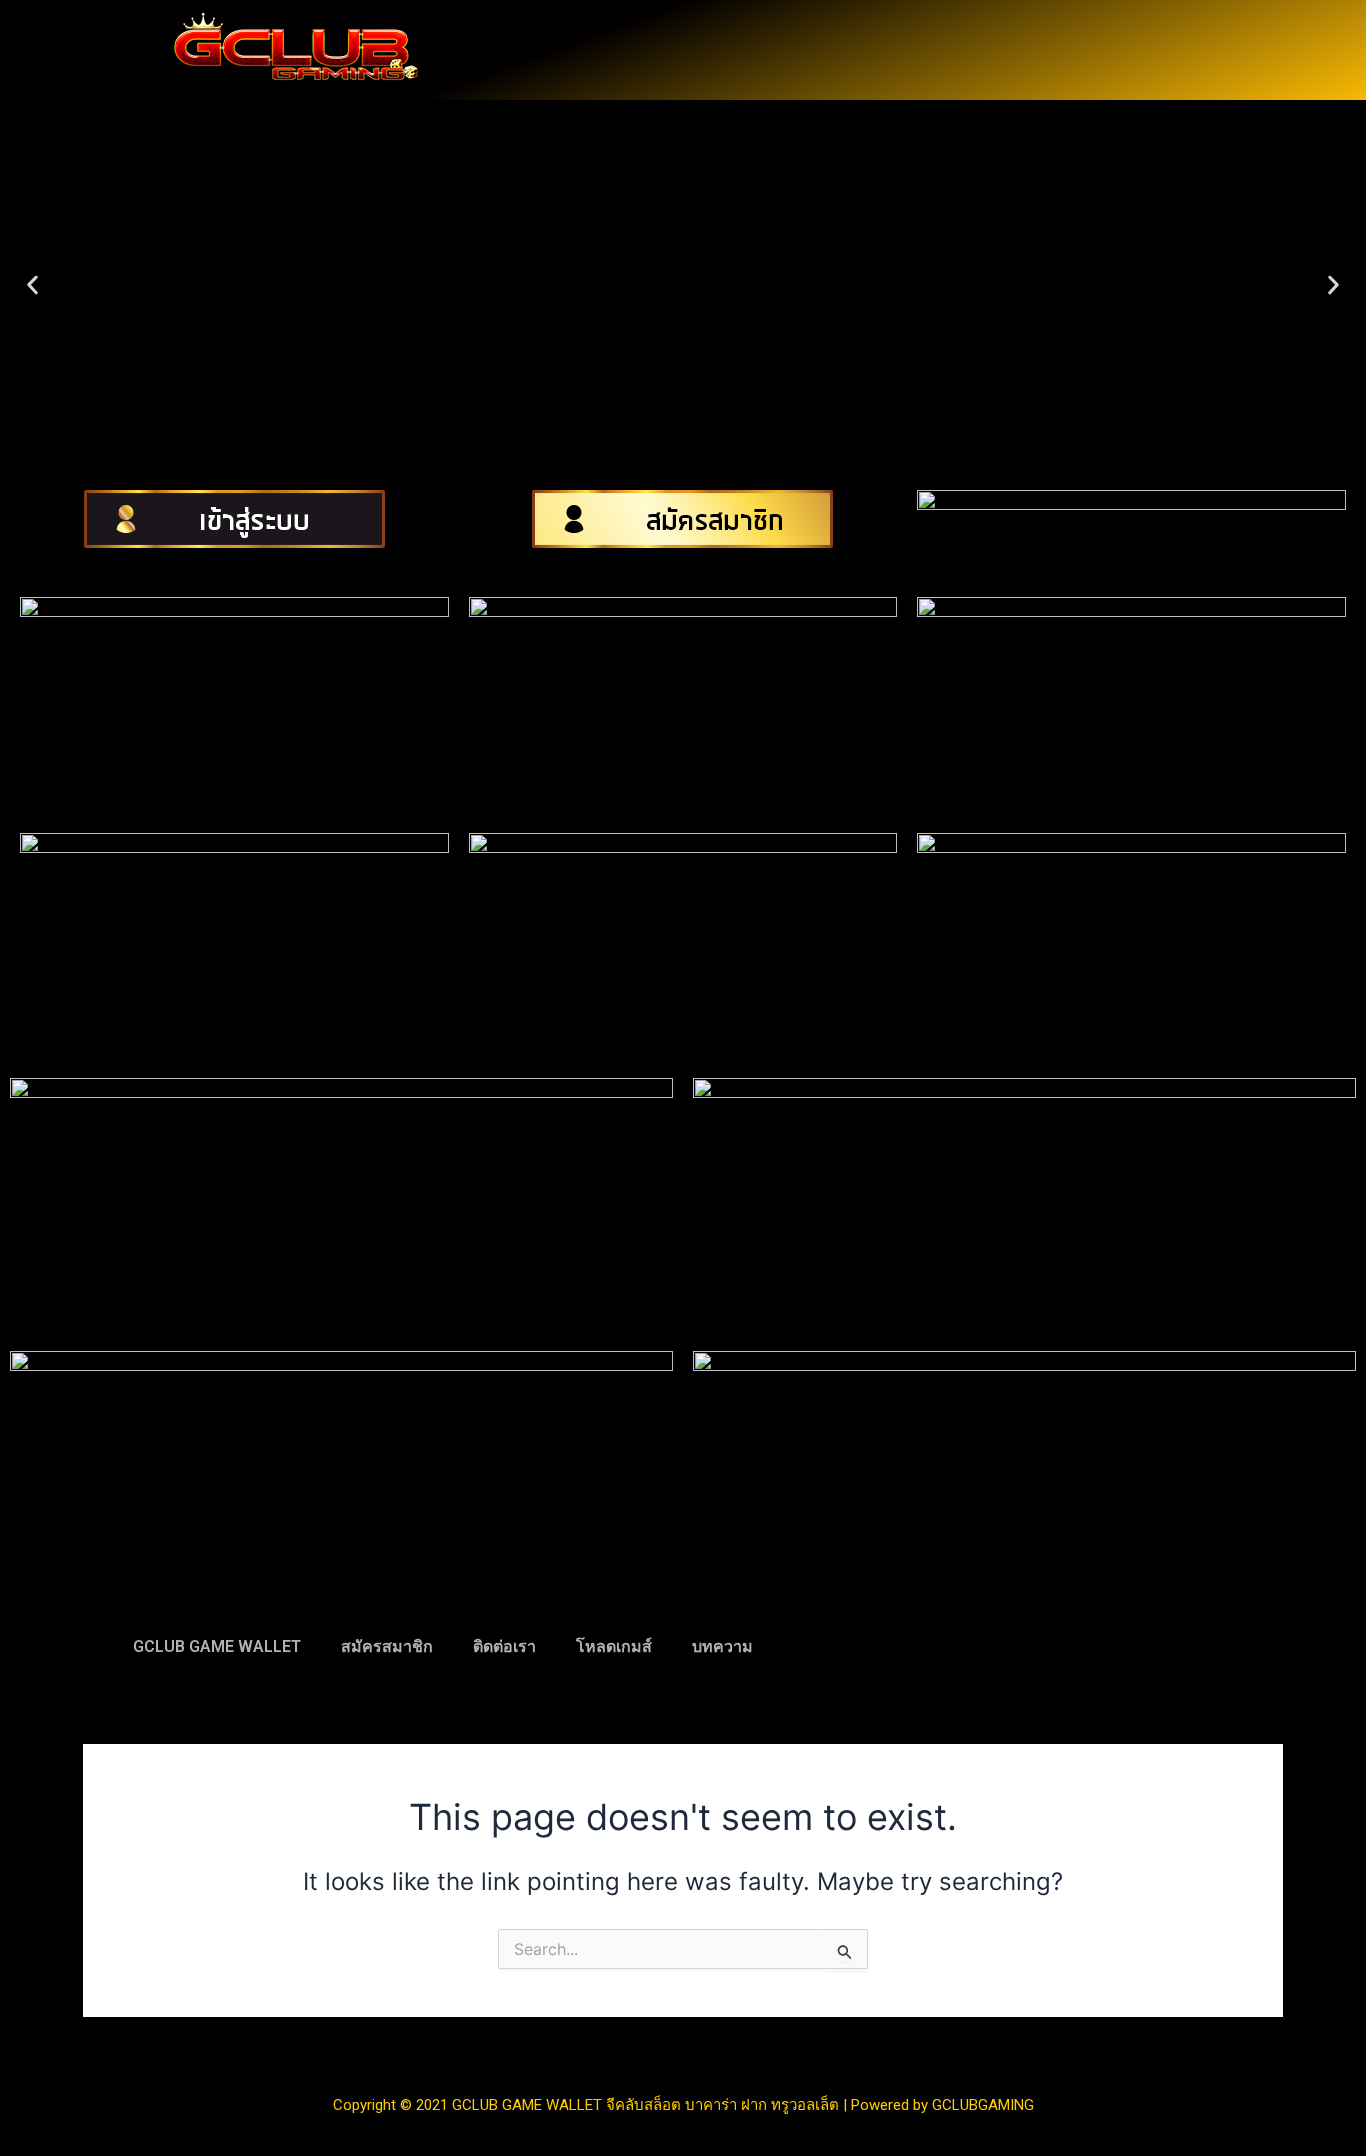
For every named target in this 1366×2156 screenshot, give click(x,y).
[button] (32, 285)
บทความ (722, 1646)
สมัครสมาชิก (387, 1646)
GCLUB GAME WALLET (217, 1646)
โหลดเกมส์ (614, 1646)
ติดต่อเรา (504, 1646)
